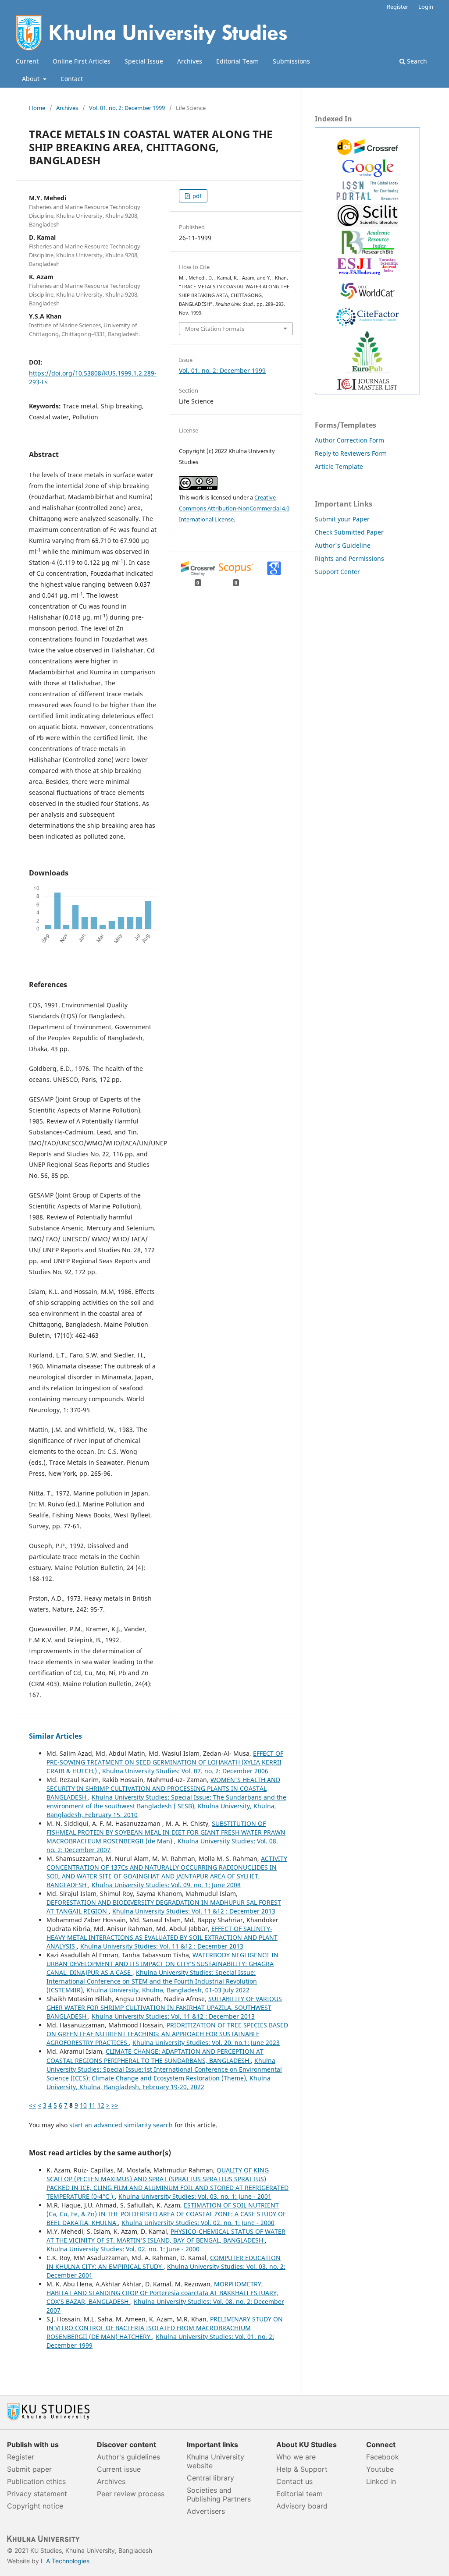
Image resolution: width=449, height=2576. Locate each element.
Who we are (296, 2457)
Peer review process (131, 2494)
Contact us (294, 2481)
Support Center (337, 572)
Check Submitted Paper (349, 532)
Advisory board (302, 2506)
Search (416, 61)
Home (37, 108)
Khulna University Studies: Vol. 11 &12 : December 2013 (194, 1911)
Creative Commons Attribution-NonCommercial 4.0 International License (234, 508)
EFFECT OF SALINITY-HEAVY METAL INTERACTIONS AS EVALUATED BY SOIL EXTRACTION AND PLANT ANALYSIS (162, 1937)
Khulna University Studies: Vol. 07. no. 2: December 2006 (185, 1771)
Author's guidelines (128, 2457)
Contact (72, 79)
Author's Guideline (343, 545)
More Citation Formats (215, 329)
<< (32, 2105)
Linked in (381, 2481)
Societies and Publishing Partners (219, 2495)
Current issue (119, 2469)
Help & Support (302, 2469)
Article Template (339, 466)
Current (27, 61)
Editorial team (299, 2494)
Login (426, 7)
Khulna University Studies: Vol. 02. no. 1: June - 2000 (198, 2223)
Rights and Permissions (349, 558)
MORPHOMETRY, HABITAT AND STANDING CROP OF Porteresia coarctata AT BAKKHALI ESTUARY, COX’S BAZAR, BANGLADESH (162, 2293)
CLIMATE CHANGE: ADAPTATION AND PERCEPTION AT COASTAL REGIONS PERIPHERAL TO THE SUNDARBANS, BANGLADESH (155, 2056)
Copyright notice (35, 2506)
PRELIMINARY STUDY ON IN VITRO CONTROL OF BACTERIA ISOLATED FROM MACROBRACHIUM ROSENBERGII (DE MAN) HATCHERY (165, 2328)
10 (83, 2105)
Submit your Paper (342, 519)
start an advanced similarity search (121, 2125)
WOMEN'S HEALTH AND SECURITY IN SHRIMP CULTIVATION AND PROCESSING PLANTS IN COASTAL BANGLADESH (163, 1788)
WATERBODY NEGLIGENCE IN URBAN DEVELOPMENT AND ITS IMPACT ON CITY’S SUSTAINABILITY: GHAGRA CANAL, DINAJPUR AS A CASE (162, 1964)
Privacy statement (37, 2494)
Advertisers (206, 2511)
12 (101, 2105)
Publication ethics (36, 2481)
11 (92, 2105)
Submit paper (29, 2469)
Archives (190, 61)
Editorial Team (237, 61)
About (32, 79)
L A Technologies (65, 2561)
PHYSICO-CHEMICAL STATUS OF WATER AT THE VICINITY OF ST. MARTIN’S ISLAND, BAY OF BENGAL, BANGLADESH (166, 2236)
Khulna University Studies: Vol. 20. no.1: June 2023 (206, 2043)
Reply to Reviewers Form (351, 453)
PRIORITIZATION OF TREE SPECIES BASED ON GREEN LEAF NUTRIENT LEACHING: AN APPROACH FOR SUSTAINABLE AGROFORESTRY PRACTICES (167, 2034)
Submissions (291, 61)
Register (397, 7)
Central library (210, 2478)
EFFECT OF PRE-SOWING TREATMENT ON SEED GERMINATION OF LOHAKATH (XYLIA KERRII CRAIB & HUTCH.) (165, 1762)
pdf (196, 196)
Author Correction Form (349, 440)
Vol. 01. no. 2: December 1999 (127, 108)
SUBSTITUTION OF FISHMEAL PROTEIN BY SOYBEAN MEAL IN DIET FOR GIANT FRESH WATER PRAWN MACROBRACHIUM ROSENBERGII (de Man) (166, 1832)
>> (115, 2105)
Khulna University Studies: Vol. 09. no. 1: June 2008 (166, 1885)
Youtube (380, 2469)
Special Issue (144, 61)
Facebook (383, 2457)
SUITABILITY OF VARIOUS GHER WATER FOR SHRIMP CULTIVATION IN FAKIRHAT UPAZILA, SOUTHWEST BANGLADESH (164, 2007)
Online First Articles (82, 61)
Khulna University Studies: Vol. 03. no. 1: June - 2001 (195, 2196)
